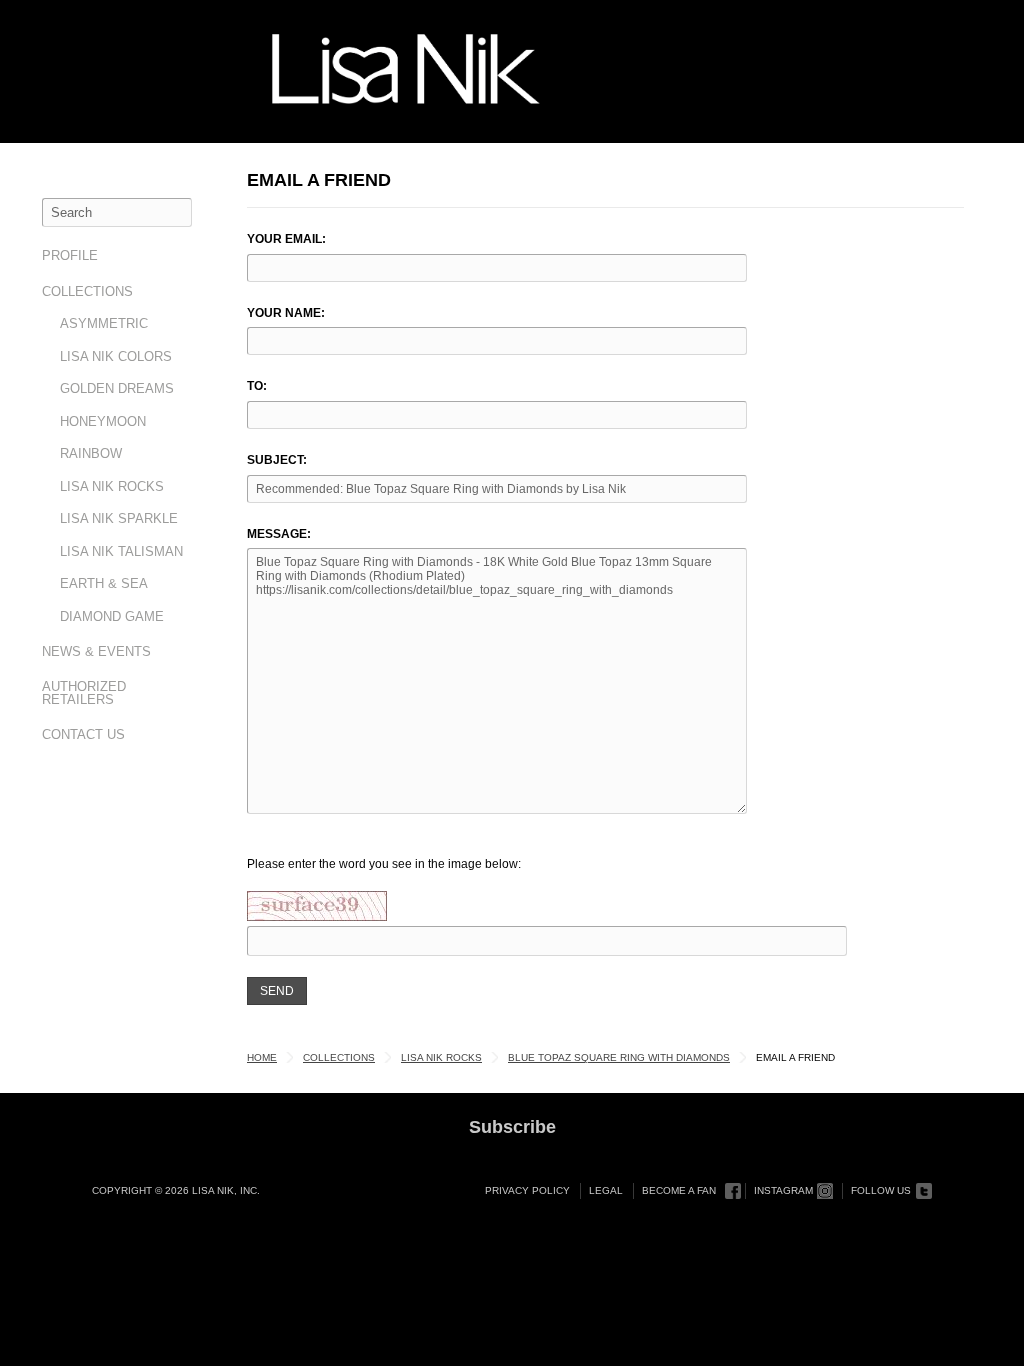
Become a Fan (679, 1190)
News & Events (96, 651)
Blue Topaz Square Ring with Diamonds (619, 1057)
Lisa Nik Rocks (112, 486)
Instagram (783, 1190)
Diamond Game (112, 616)
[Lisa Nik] (406, 69)
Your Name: (286, 313)
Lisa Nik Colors (116, 356)
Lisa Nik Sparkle (119, 518)
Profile (70, 255)
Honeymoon (103, 421)
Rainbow (91, 453)
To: (257, 386)
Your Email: (286, 239)
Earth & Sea (104, 583)
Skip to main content (86, 22)
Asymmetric (104, 323)
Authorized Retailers (84, 693)
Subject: (277, 460)
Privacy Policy (527, 1190)
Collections (87, 291)
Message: (279, 534)
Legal (606, 1190)
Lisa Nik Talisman (121, 551)
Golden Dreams (117, 388)
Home (262, 1057)
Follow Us (881, 1190)
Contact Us (83, 734)
